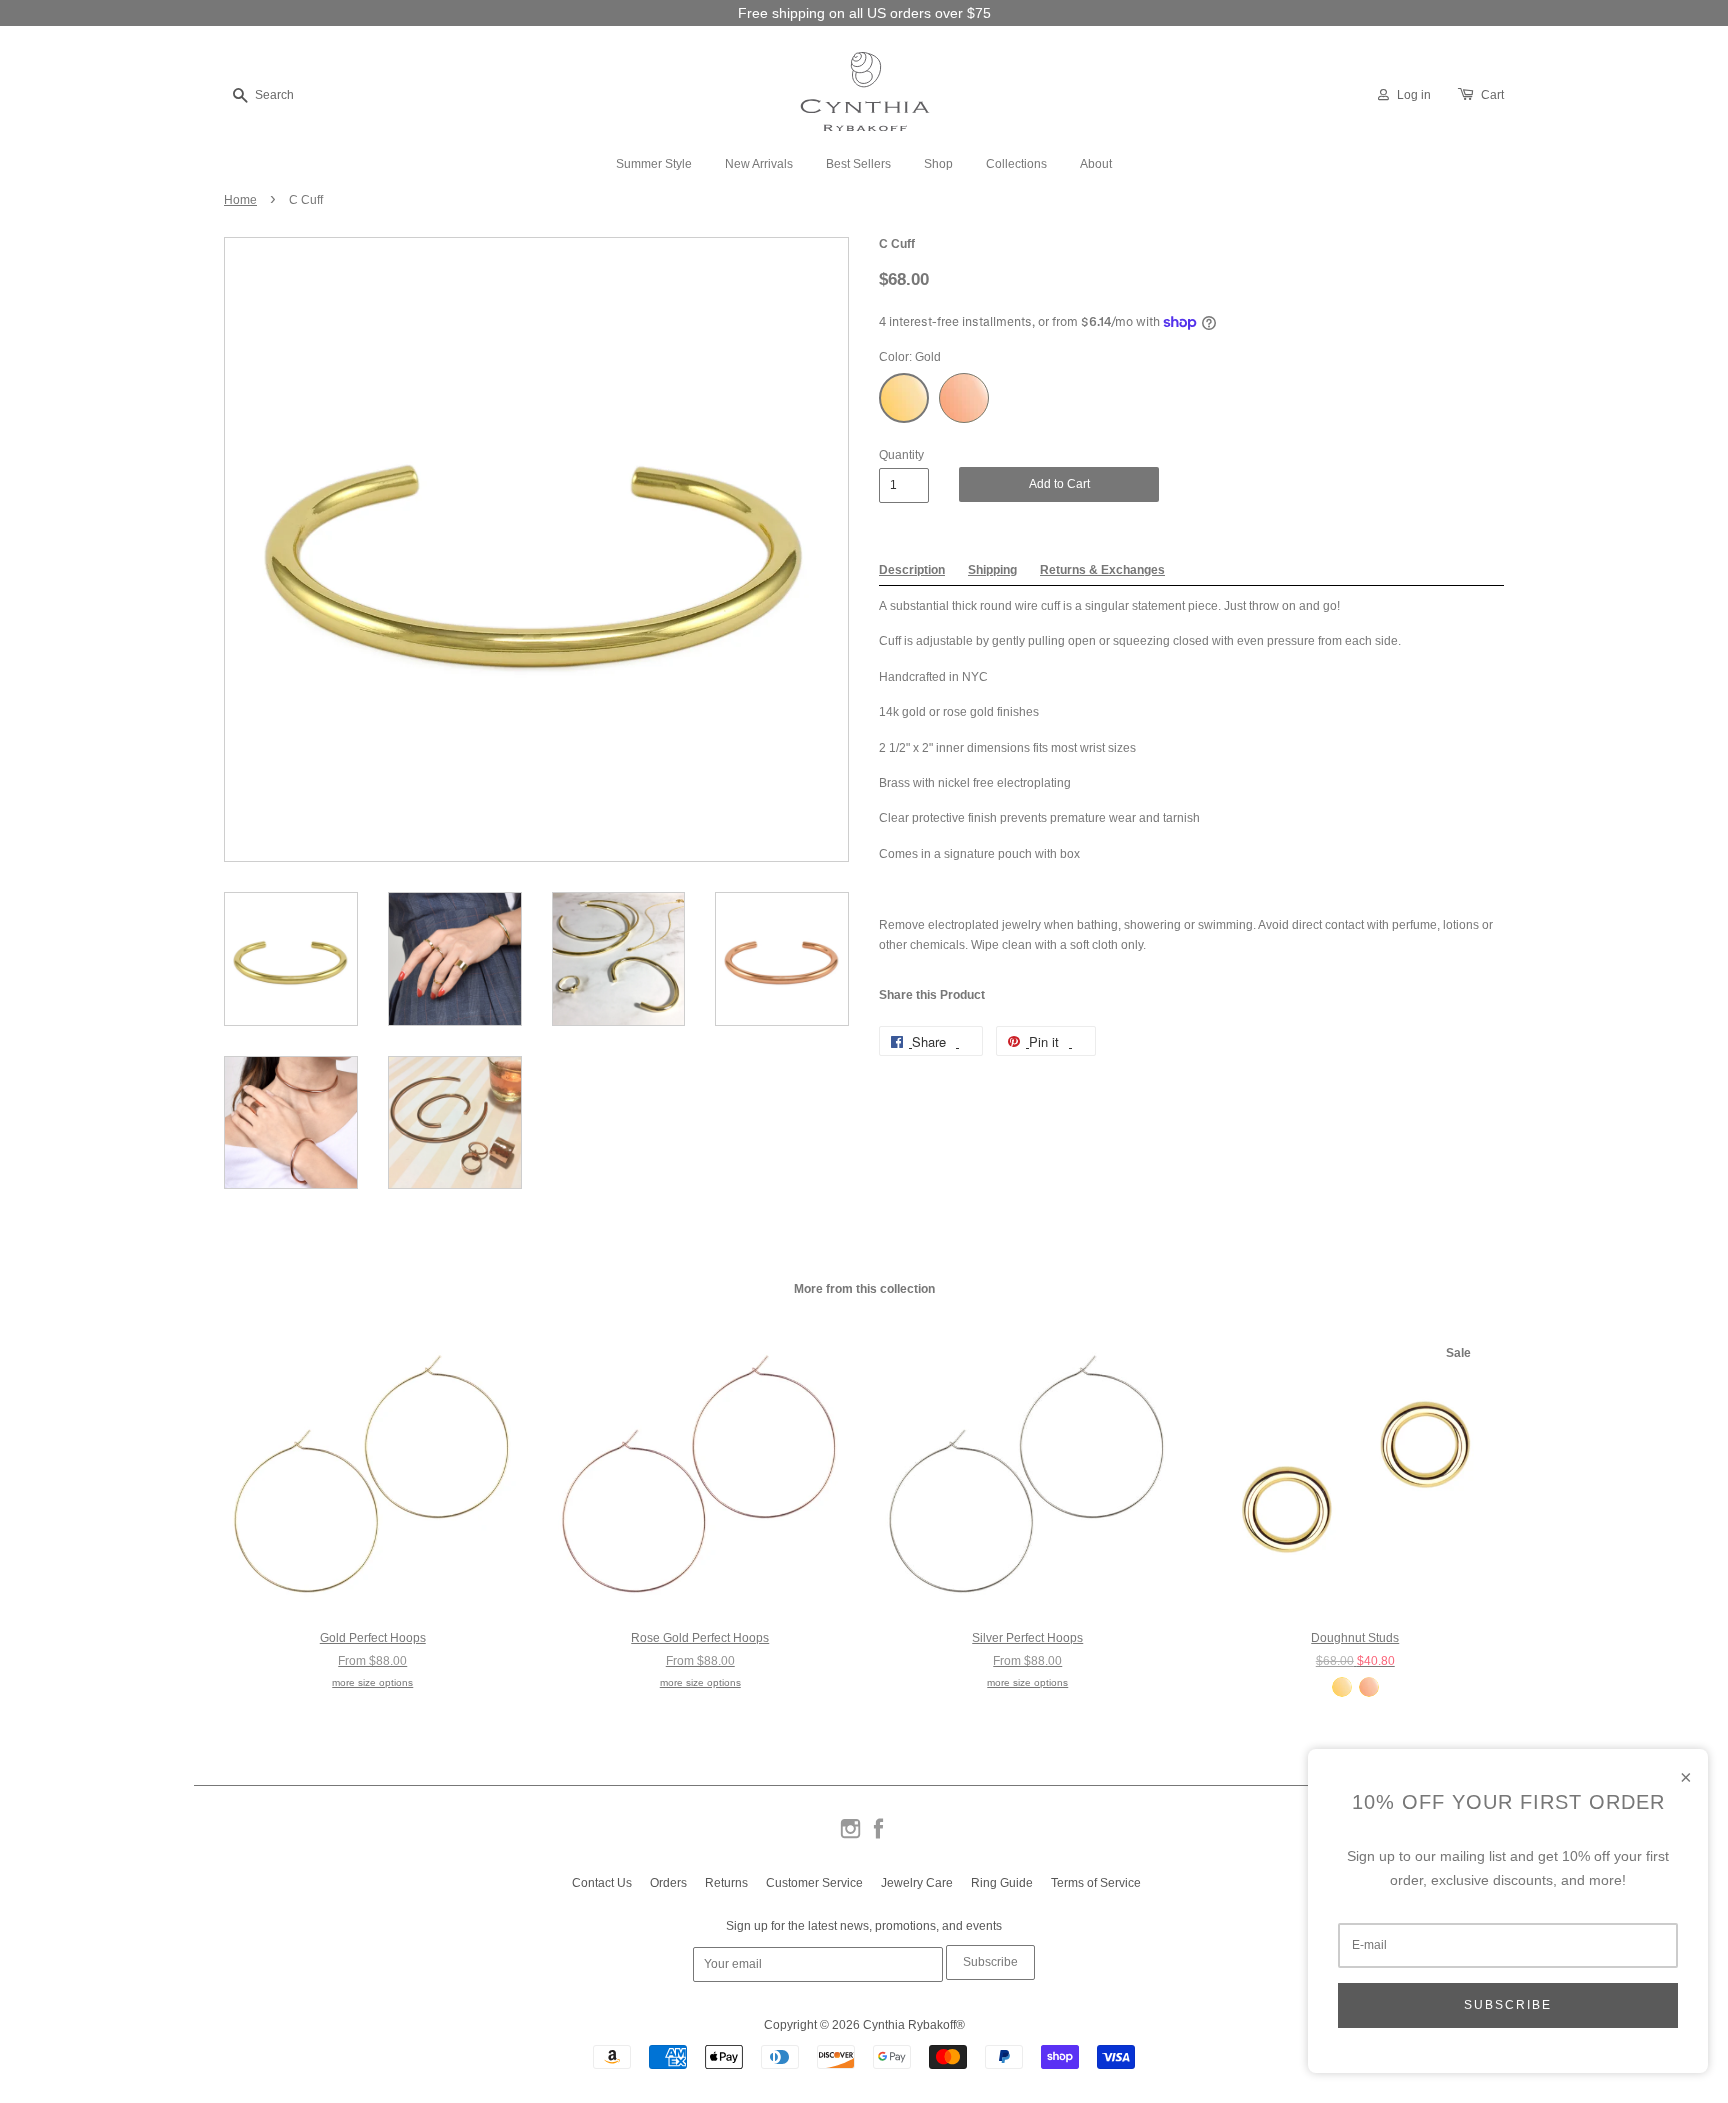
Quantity (901, 455)
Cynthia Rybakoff (909, 2025)
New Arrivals (759, 164)
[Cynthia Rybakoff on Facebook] (878, 1837)
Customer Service (814, 1883)
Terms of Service (1096, 1883)
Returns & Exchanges (1102, 570)
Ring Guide (1002, 1883)
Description (912, 570)
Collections (1016, 164)
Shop (938, 164)
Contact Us (602, 1883)
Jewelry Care (917, 1883)
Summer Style (654, 164)
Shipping (992, 570)
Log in (1414, 95)
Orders (668, 1883)
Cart (1492, 95)
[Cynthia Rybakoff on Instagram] (850, 1837)
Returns (726, 1883)
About (1096, 164)
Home (240, 200)
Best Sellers (858, 164)
